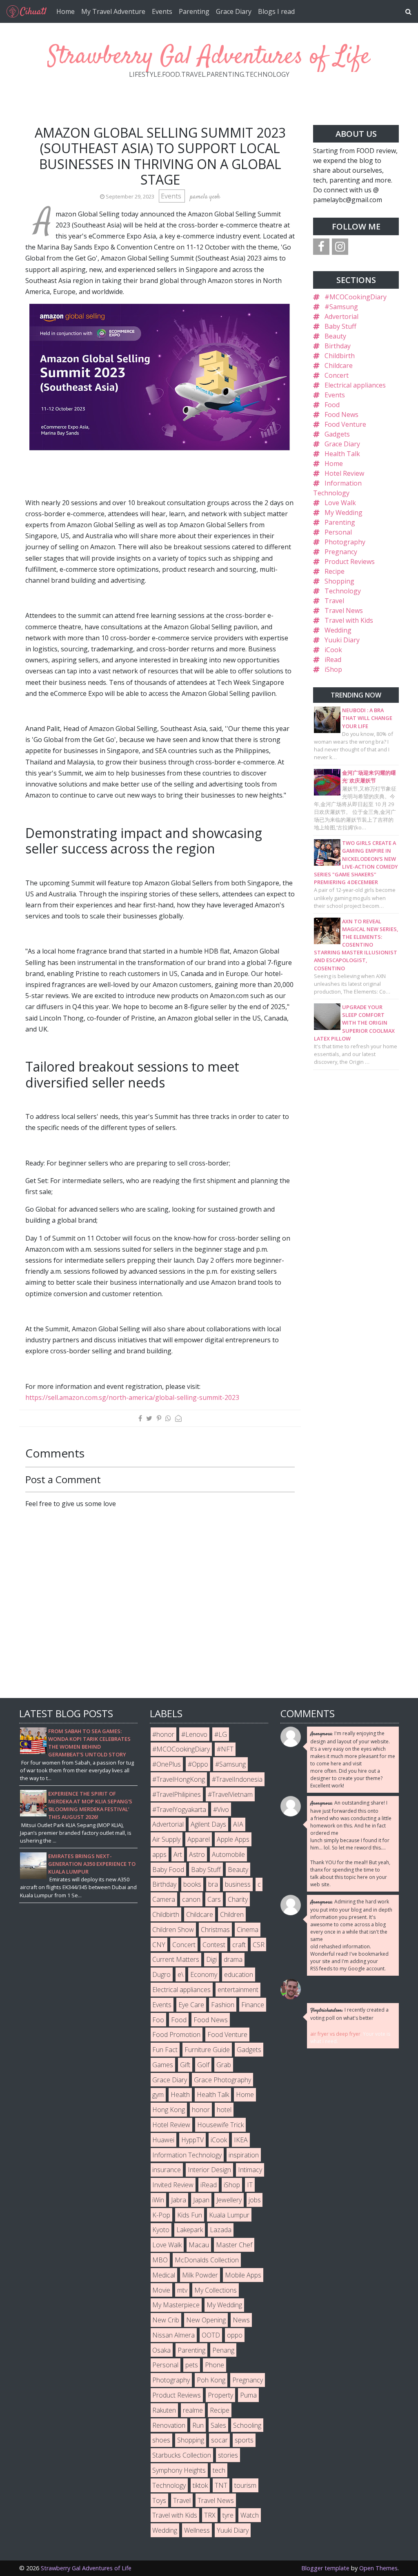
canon (191, 1899)
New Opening (206, 2320)
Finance (253, 2005)
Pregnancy (341, 552)
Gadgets (337, 434)
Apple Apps (233, 1839)
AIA (238, 1824)
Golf (203, 2065)
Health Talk (342, 454)
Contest (214, 1945)
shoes (161, 2440)
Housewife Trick (220, 2125)
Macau (199, 2245)
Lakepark (190, 2230)
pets (192, 2365)
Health (180, 2095)
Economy (204, 1974)
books (192, 1884)
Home (66, 11)
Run (198, 2425)
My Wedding (344, 513)
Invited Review (173, 2185)
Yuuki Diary (342, 640)
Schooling (247, 2425)
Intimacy (250, 2170)
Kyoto (161, 2230)
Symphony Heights (179, 2470)
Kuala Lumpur (229, 2215)
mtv (182, 2290)
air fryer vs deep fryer (335, 2034)
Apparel (199, 1839)
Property (220, 2395)
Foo (158, 2020)
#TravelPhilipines (177, 1794)
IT (250, 2185)
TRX (210, 2515)
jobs (255, 2200)
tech (219, 2470)
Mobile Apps (243, 2275)
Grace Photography (222, 2080)
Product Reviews (350, 562)
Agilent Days (208, 1824)
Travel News (344, 611)
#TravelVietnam (230, 1794)
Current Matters (176, 1959)
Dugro (161, 1974)
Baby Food (168, 1870)
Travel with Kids (349, 620)
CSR (259, 1945)
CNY (159, 1945)
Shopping (339, 581)
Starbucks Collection (182, 2455)
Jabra (179, 2200)
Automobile (228, 1854)
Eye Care (191, 2005)
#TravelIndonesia (237, 1779)
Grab (224, 2065)
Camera (164, 1899)
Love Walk (340, 503)
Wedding (338, 630)
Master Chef (234, 2245)
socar (219, 2440)
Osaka (161, 2350)
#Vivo (221, 1809)
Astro (197, 1854)
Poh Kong (211, 2380)
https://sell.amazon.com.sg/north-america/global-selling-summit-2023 (132, 1397)
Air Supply (166, 1839)
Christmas (215, 1930)
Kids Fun (190, 2215)
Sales (218, 2425)
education (239, 1974)
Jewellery (229, 2200)
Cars (214, 1899)
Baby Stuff (340, 326)
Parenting (194, 11)
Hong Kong (169, 2110)
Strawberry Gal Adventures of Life (209, 57)
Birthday (338, 346)
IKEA (241, 2140)
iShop (333, 669)
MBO (160, 2260)
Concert (337, 375)
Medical (164, 2275)
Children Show (173, 1930)
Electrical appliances (355, 385)
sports (244, 2440)
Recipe (335, 571)
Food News (341, 414)
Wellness (197, 2530)
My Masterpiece (176, 2305)
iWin (158, 2200)
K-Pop (161, 2215)
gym (158, 2095)
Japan (201, 2200)
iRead (333, 660)
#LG (221, 1734)
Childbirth (340, 356)
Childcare (339, 365)
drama (233, 1959)
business (238, 1884)
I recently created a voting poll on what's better (349, 2014)
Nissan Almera (173, 2335)
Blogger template (325, 2568)
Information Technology (187, 2155)
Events (162, 11)
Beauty (335, 336)
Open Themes (378, 2568)
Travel (334, 601)
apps (159, 1854)
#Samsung (341, 307)
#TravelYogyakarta (179, 1809)
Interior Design (209, 2170)
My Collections (216, 2290)
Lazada (221, 2230)
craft (239, 1945)
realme (193, 2410)
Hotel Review (344, 473)
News (241, 2320)
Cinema (248, 1930)
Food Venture (345, 424)
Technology (343, 591)
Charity (238, 1899)
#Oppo (198, 1764)
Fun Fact (165, 2050)
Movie (161, 2290)
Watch (250, 2515)
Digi (211, 1959)
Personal (338, 532)
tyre (228, 2515)
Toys (159, 2500)
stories (228, 2455)
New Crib (166, 2320)
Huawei (163, 2140)
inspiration (244, 2155)
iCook (333, 650)
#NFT (225, 1749)
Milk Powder (200, 2275)
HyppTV (192, 2140)
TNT (221, 2485)
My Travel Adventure (113, 11)
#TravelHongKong (179, 1779)
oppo (235, 2335)
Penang (223, 2350)
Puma (248, 2395)
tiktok (200, 2485)
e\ (180, 1974)
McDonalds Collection (207, 2260)
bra (213, 1884)
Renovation (169, 2425)
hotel (224, 2110)
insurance (167, 2170)
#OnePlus (167, 1764)
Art (178, 1854)
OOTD (211, 2335)
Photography (345, 542)
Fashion (223, 2005)
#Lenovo (194, 1734)
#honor (163, 1734)
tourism (245, 2485)
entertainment (238, 1990)
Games (163, 2065)
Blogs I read (276, 11)
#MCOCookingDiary (356, 297)
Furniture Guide (207, 2050)
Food (332, 405)
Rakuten (164, 2410)
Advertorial (341, 316)
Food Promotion (176, 2035)
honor (201, 2110)
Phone (215, 2365)
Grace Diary (234, 11)
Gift (185, 2065)
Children (232, 1914)
